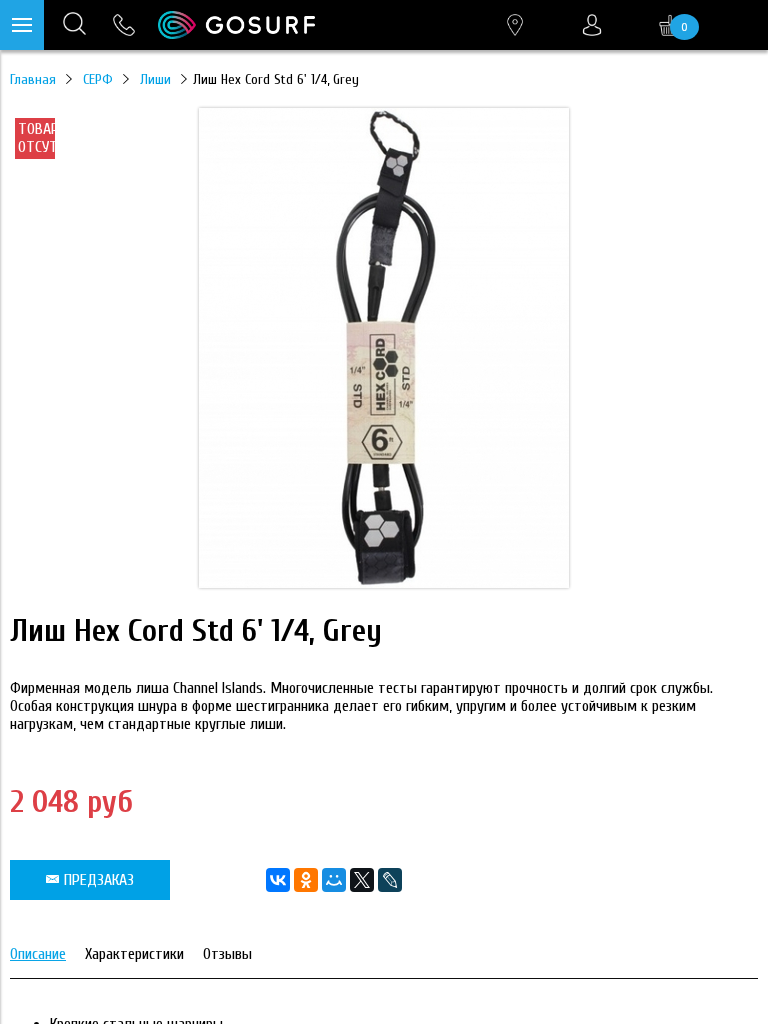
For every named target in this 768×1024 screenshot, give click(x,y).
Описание (38, 954)
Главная (33, 79)
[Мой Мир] (334, 880)
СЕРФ (98, 79)
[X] (362, 880)
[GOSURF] (236, 25)
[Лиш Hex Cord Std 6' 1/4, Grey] (384, 583)
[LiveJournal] (390, 880)
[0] (670, 25)
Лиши (155, 79)
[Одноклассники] (306, 880)
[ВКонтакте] (278, 880)
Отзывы (227, 954)
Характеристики (134, 954)
